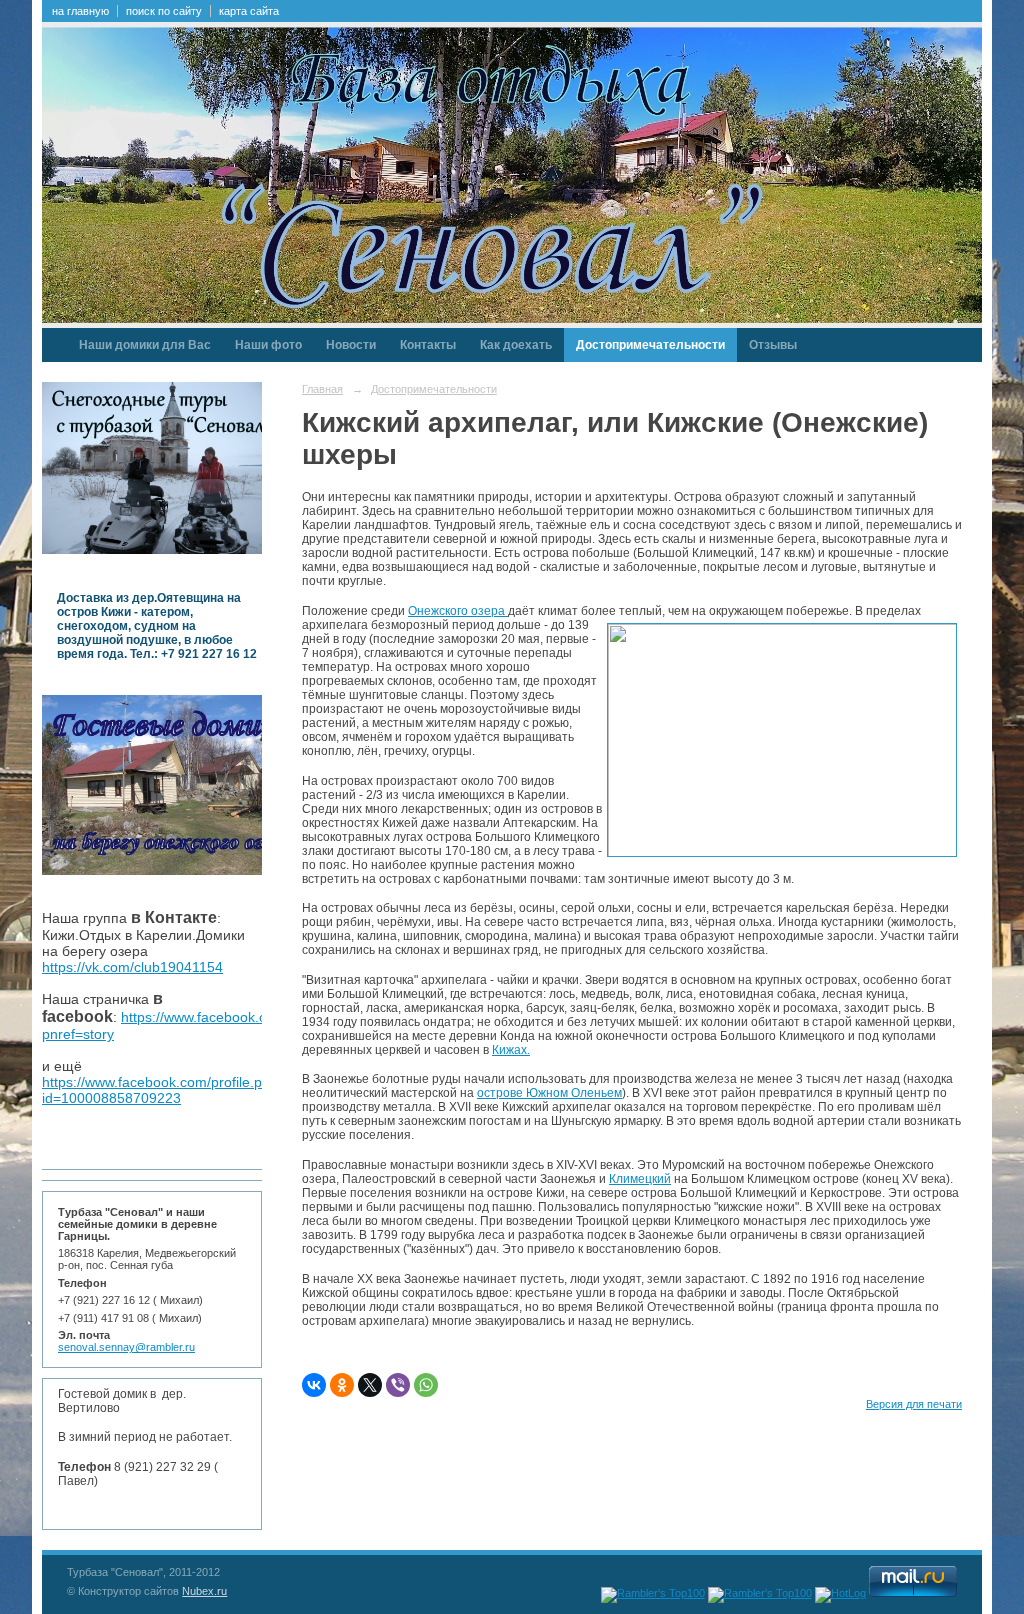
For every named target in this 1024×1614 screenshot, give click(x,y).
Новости (351, 345)
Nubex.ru (204, 1591)
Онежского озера (458, 611)
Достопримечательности (650, 345)
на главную (80, 11)
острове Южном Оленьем (549, 1093)
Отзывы (773, 345)
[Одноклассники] (342, 1385)
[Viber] (398, 1385)
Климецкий (640, 1179)
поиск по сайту (164, 11)
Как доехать (516, 345)
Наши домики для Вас (145, 345)
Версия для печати (914, 1404)
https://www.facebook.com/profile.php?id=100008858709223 (164, 1090)
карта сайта (249, 11)
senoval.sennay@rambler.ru (126, 1347)
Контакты (428, 345)
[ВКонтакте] (314, 1385)
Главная (322, 389)
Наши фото (268, 345)
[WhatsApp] (426, 1385)
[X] (370, 1385)
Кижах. (511, 1050)
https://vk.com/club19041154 (132, 967)
